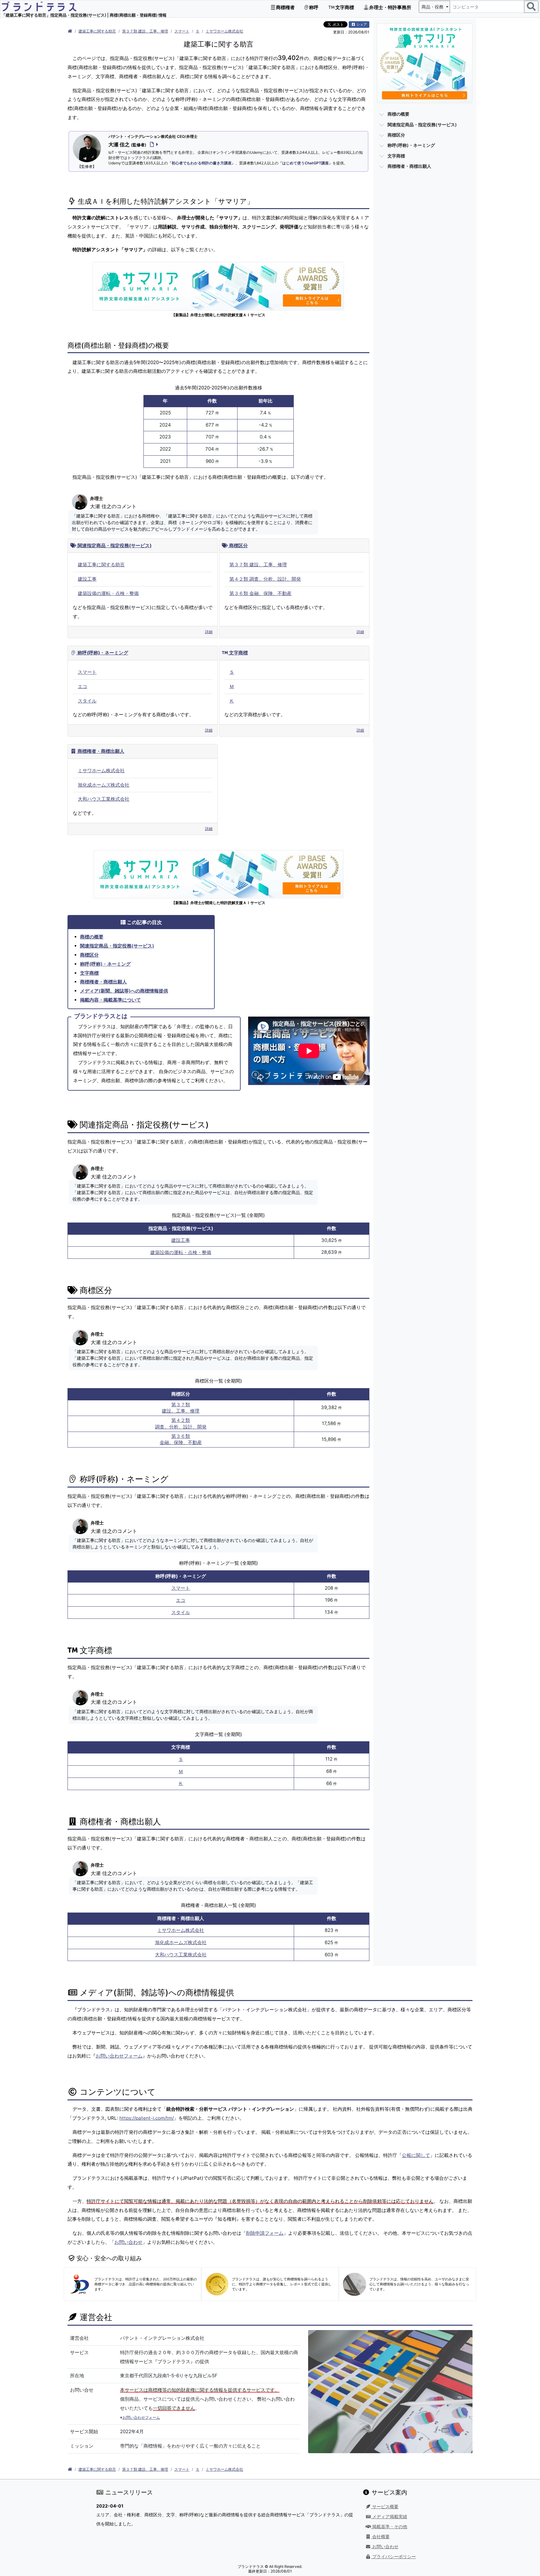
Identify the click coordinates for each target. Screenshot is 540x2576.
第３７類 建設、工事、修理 (145, 31)
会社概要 (380, 2537)
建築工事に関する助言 (97, 31)
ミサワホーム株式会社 (224, 31)
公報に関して (416, 2155)
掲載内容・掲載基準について (110, 1000)
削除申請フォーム (265, 2233)
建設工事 (87, 579)
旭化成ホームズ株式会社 (104, 785)
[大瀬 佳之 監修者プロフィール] (153, 144)
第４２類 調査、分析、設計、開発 (265, 579)
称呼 (313, 7)
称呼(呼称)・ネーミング (102, 653)
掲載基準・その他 (389, 2527)
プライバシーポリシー (393, 2557)
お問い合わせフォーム (119, 2056)
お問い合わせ (128, 2242)
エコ (82, 686)
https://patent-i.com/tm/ (147, 2118)
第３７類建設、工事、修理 (181, 1408)
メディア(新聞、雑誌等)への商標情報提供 (124, 991)
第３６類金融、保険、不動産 (181, 1439)
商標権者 (285, 7)
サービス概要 (385, 2507)
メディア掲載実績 (389, 2517)
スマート (182, 31)
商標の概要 (92, 937)
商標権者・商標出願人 (100, 751)
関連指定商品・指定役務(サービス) (114, 545)
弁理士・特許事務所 (390, 7)
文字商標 (344, 7)
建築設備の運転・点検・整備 (108, 593)
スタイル (87, 701)
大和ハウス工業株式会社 (104, 799)
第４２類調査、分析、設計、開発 (181, 1423)
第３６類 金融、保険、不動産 (260, 593)
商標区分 (238, 545)
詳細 (209, 632)
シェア (361, 24)
